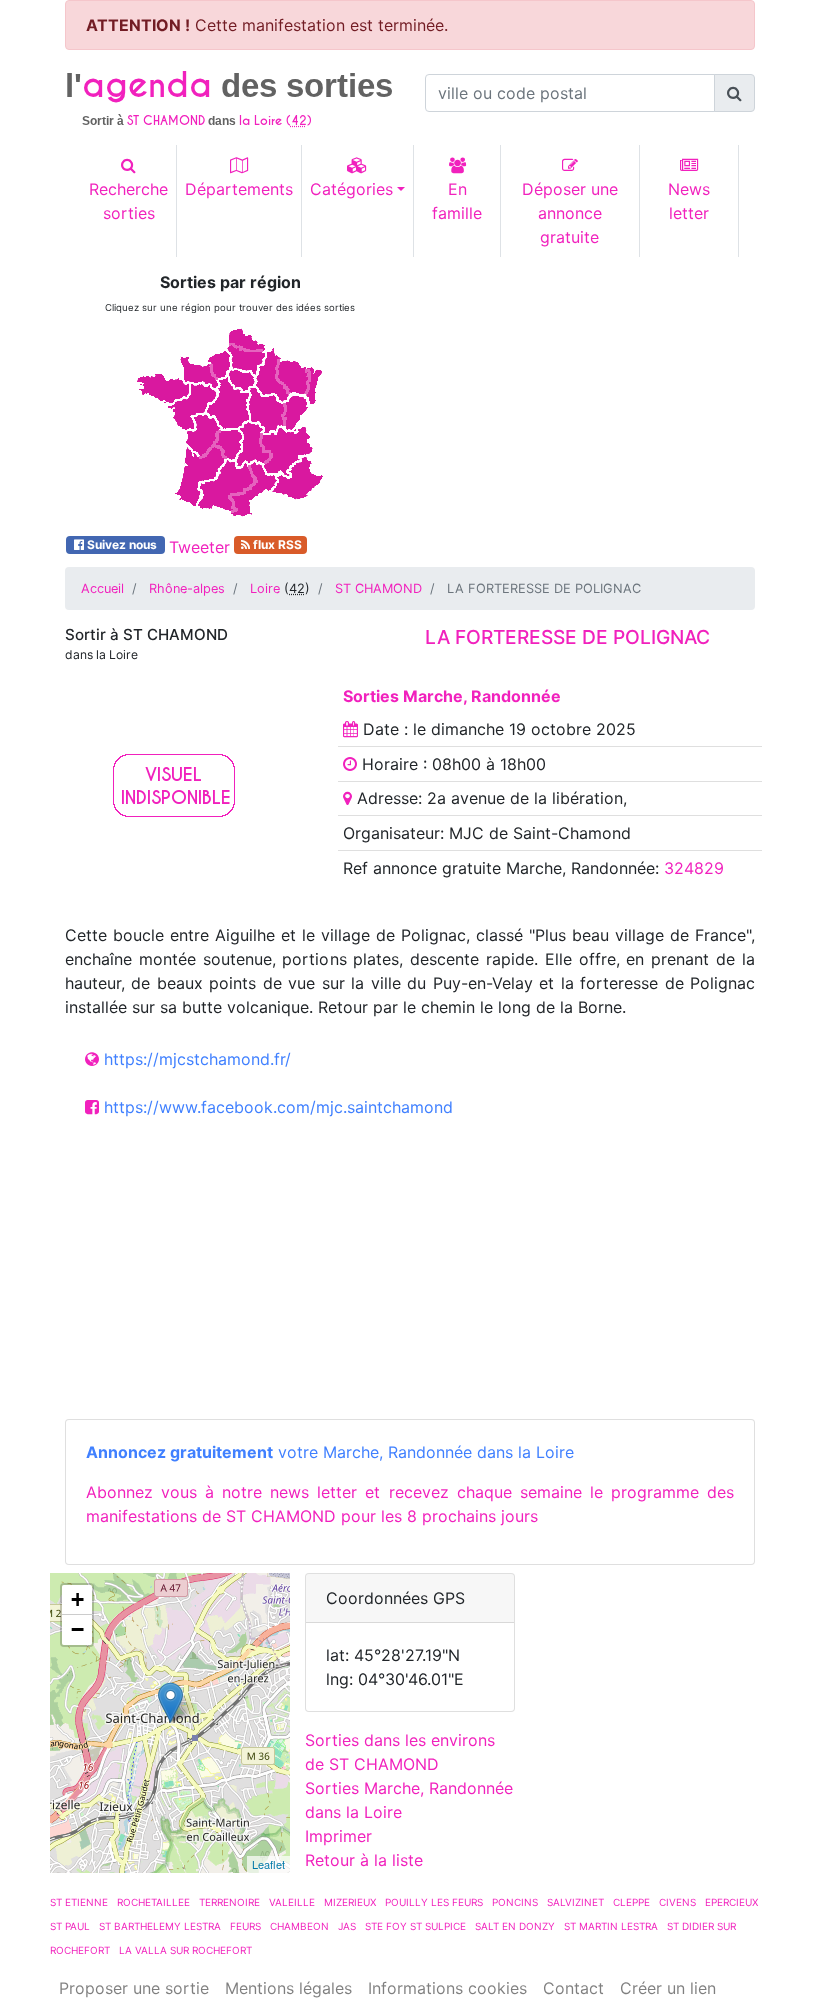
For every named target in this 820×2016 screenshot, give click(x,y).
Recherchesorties (128, 201)
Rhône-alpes (187, 588)
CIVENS (677, 1902)
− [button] (77, 1629)
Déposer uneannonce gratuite (570, 213)
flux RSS (276, 544)
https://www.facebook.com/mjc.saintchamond (278, 1107)
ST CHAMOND (378, 588)
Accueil (102, 588)
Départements (239, 189)
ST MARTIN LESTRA (611, 1926)
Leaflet (268, 1864)
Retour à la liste (364, 1860)
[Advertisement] (590, 398)
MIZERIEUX (350, 1902)
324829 (694, 868)
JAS (347, 1926)
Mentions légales (288, 1988)
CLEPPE (631, 1902)
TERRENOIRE (229, 1902)
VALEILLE (292, 1902)
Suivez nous (122, 544)
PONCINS (515, 1902)
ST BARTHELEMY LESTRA (160, 1926)
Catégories (351, 189)
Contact (573, 1988)
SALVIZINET (575, 1902)
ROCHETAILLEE (153, 1902)
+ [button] (77, 1599)
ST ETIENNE (79, 1902)
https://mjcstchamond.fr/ (197, 1059)
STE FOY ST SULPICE (415, 1926)
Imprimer (338, 1836)
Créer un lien (668, 1988)
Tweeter (199, 547)
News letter (689, 201)
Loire (265, 588)
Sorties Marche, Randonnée (452, 696)
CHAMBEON (299, 1926)
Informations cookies (447, 1988)
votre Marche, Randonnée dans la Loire (330, 1452)
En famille (457, 201)
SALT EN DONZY (515, 1926)
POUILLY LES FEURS (434, 1902)
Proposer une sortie (134, 1988)
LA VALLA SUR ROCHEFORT (185, 1950)
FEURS (245, 1926)
